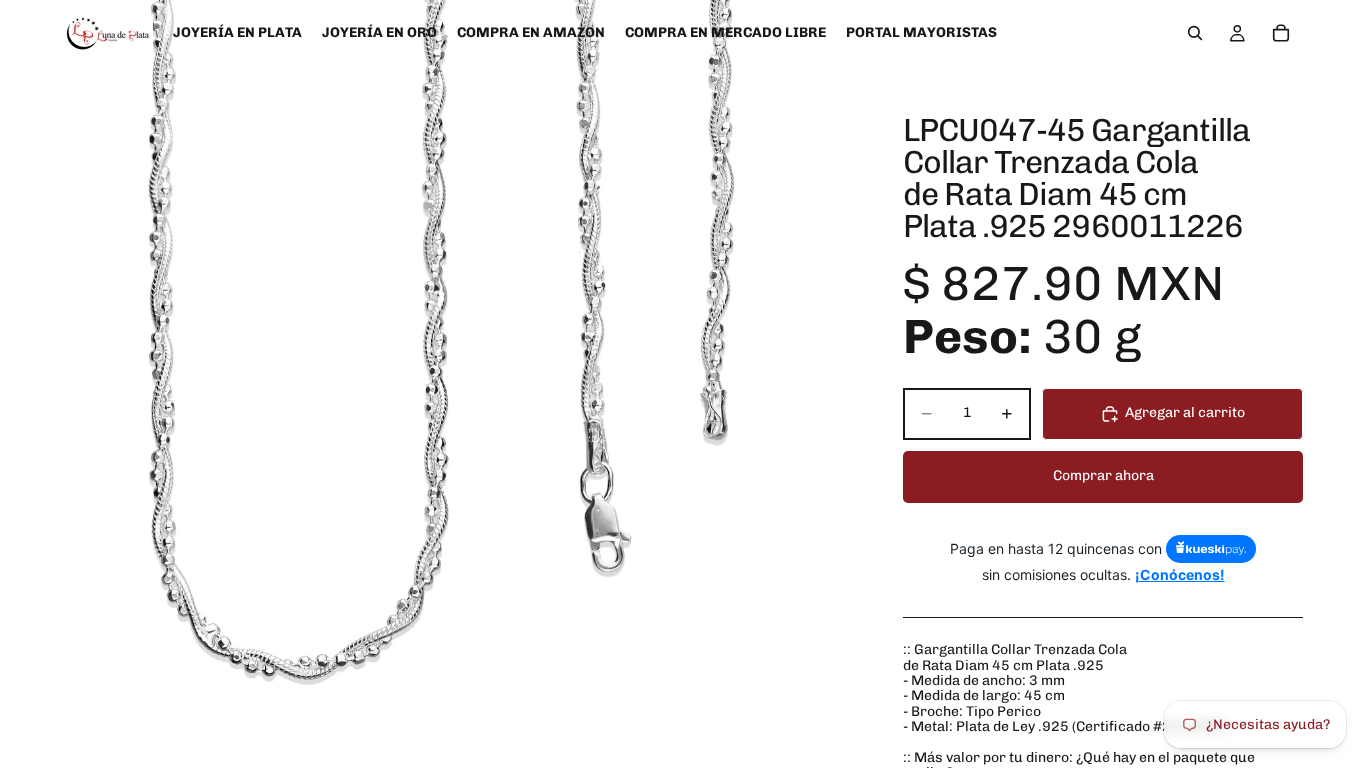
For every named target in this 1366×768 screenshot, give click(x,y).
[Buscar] (1195, 33)
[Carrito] (1281, 33)
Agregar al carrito (1185, 412)
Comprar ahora (1103, 475)
